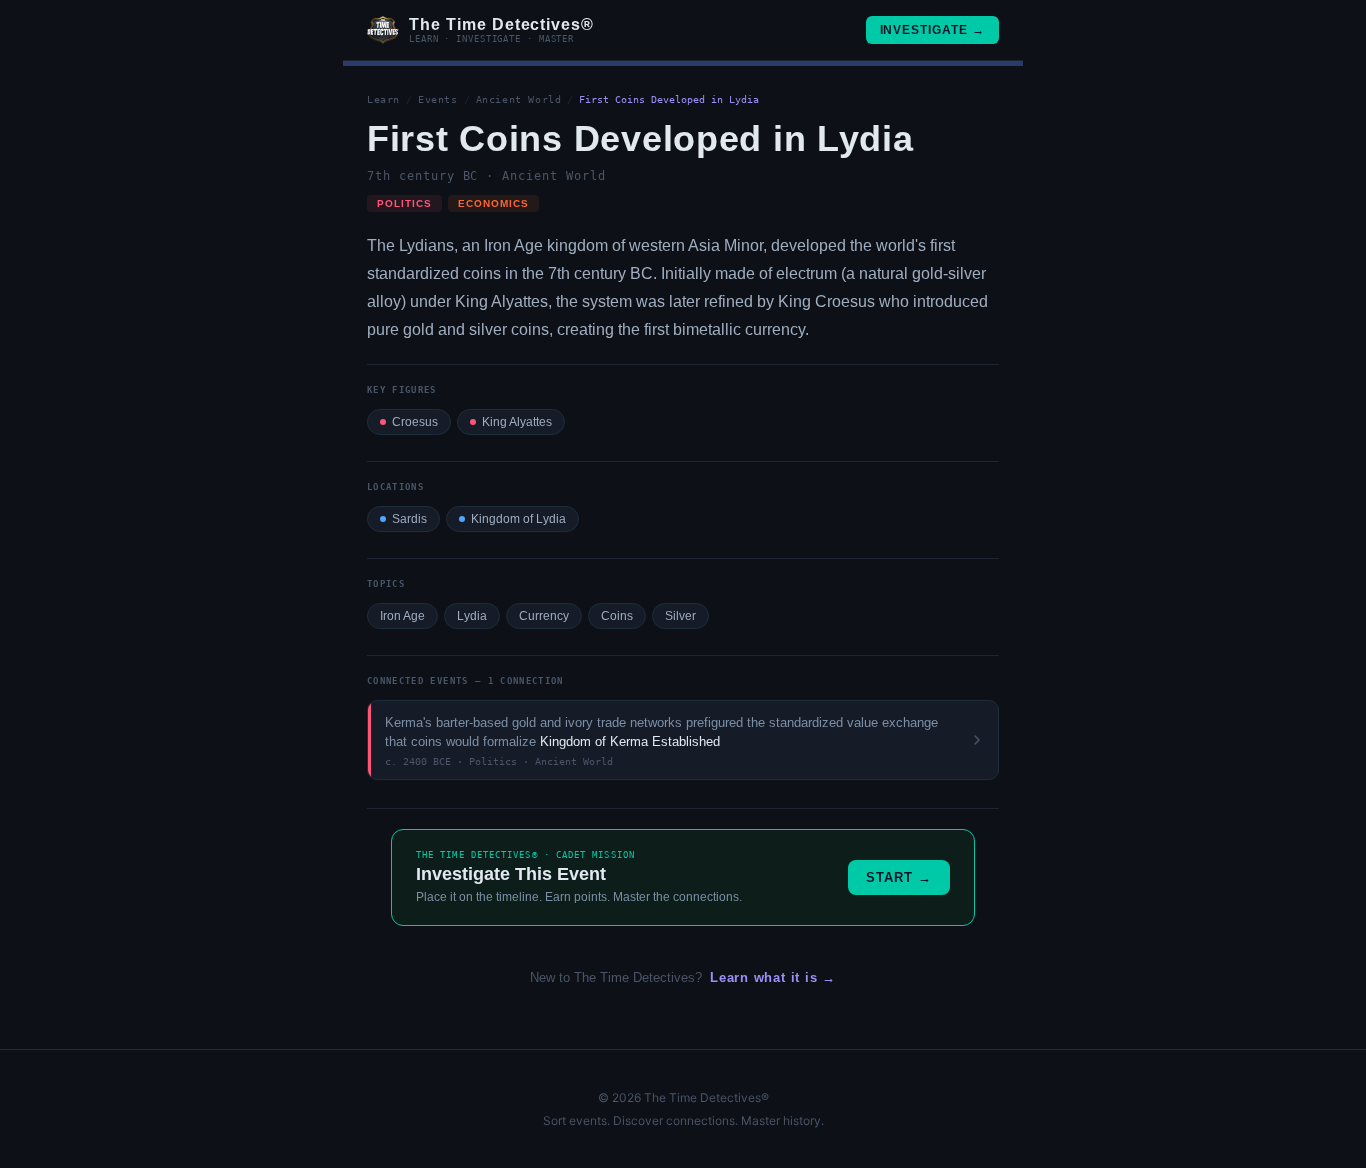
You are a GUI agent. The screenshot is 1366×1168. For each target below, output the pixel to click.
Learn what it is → (773, 977)
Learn (383, 99)
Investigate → (932, 30)
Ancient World (519, 99)
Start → (899, 877)
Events (438, 99)
